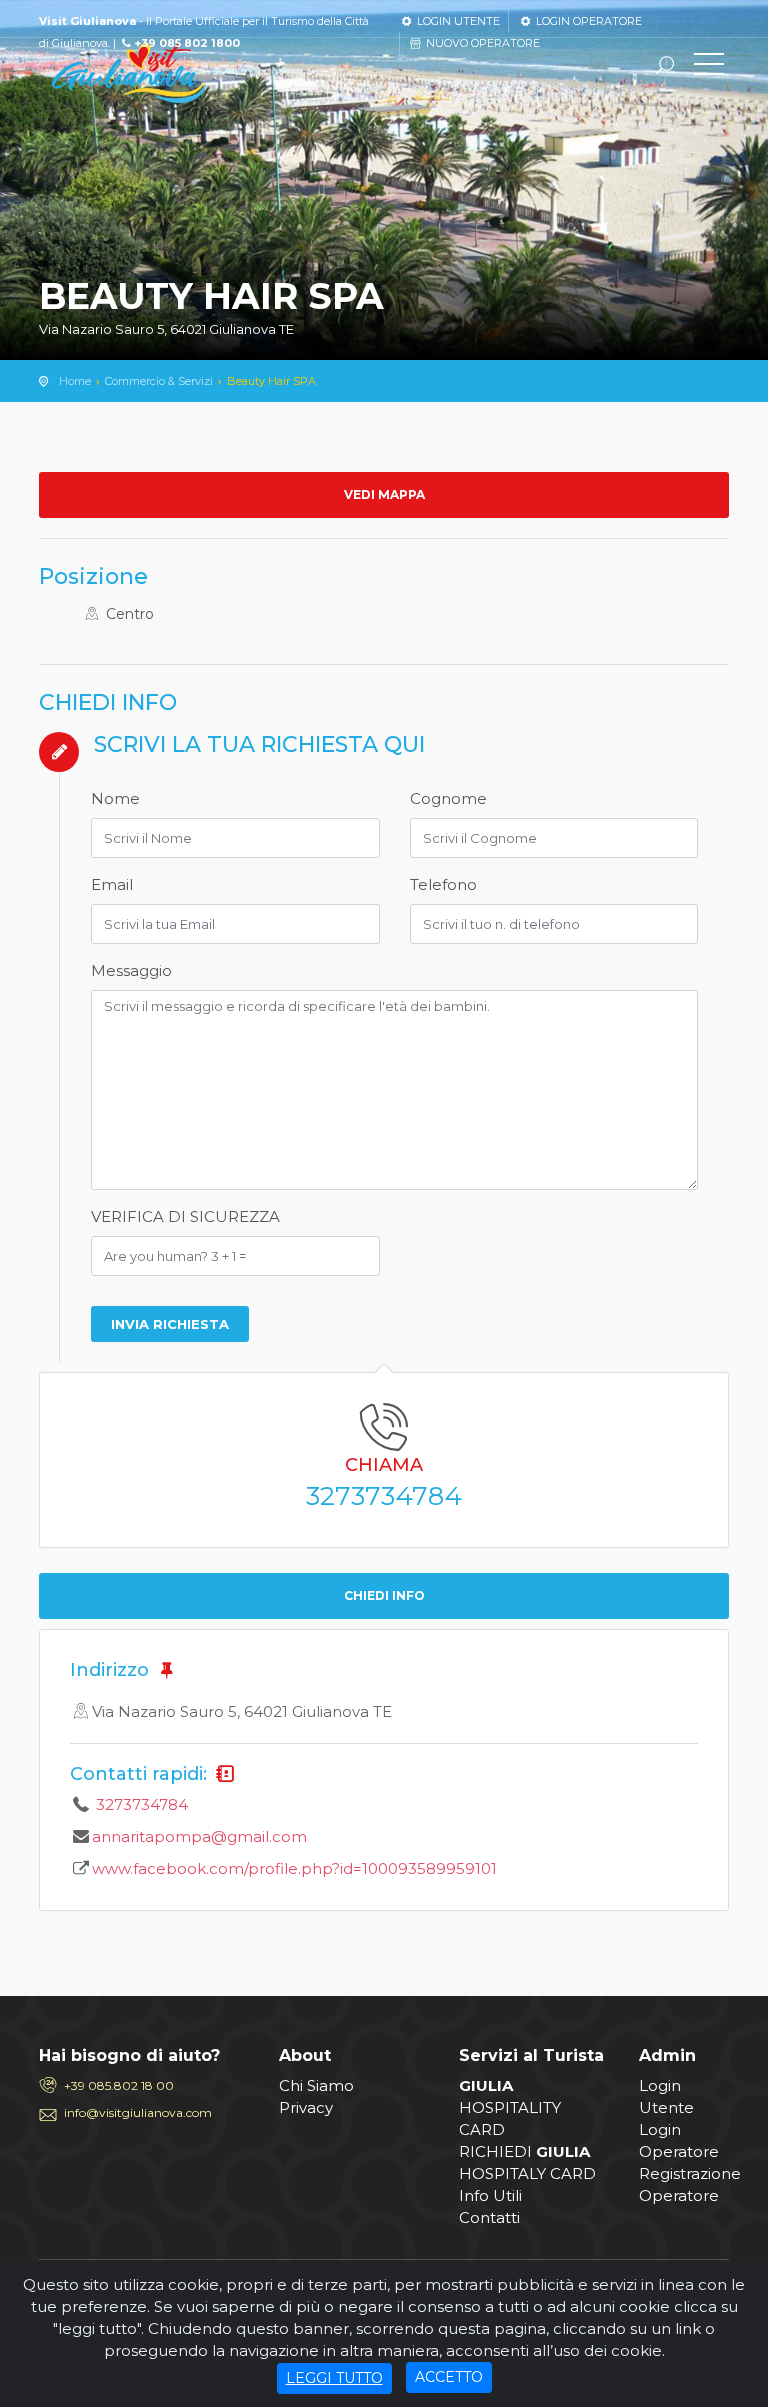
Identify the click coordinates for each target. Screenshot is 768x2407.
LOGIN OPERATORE (587, 21)
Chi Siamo (316, 2085)
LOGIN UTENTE (457, 21)
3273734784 (384, 1496)
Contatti (489, 2217)
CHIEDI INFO (384, 1595)
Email (112, 884)
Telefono (443, 884)
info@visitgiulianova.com (138, 2112)
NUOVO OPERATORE (481, 43)
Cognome (448, 798)
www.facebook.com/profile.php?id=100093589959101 (294, 1868)
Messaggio (131, 970)
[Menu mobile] (709, 68)
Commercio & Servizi (159, 381)
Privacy (306, 2107)
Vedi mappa (384, 494)
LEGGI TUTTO (334, 2378)
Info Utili (490, 2195)
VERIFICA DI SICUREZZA (185, 1216)
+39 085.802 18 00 (119, 2085)
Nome (115, 798)
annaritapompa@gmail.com (199, 1836)
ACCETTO (449, 2377)
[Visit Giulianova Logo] (129, 73)
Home (75, 381)
